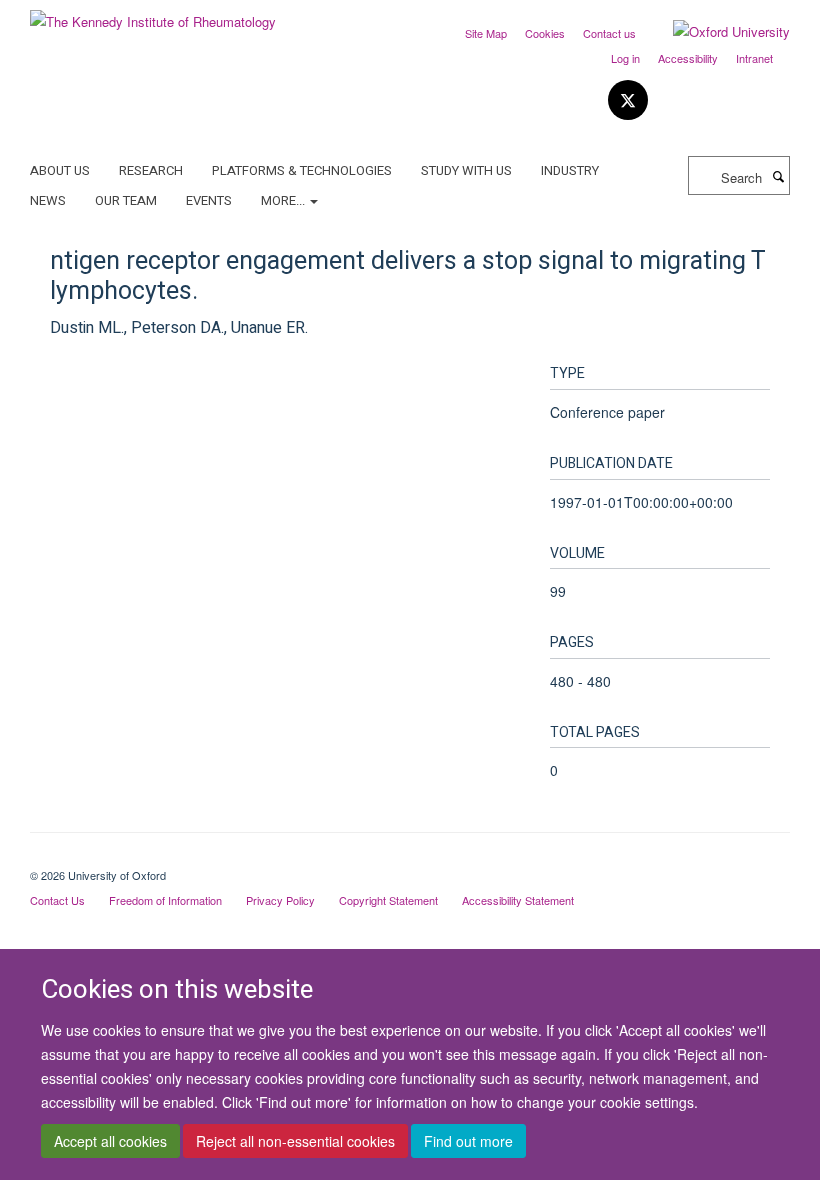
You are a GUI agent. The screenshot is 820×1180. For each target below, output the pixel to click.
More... (284, 200)
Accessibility (688, 58)
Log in (625, 58)
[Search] (778, 176)
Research (151, 170)
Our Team (126, 200)
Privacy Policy (280, 900)
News (48, 200)
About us (60, 170)
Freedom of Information (165, 900)
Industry (570, 170)
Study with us (466, 170)
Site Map (486, 33)
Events (209, 200)
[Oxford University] (716, 32)
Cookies (545, 33)
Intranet (754, 58)
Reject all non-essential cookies (295, 1141)
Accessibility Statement (518, 900)
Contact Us (57, 900)
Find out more (468, 1141)
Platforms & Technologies (302, 170)
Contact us (609, 33)
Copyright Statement (388, 900)
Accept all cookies (110, 1141)
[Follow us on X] (628, 100)
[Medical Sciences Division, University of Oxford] (410, 858)
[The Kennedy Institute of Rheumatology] (153, 14)
